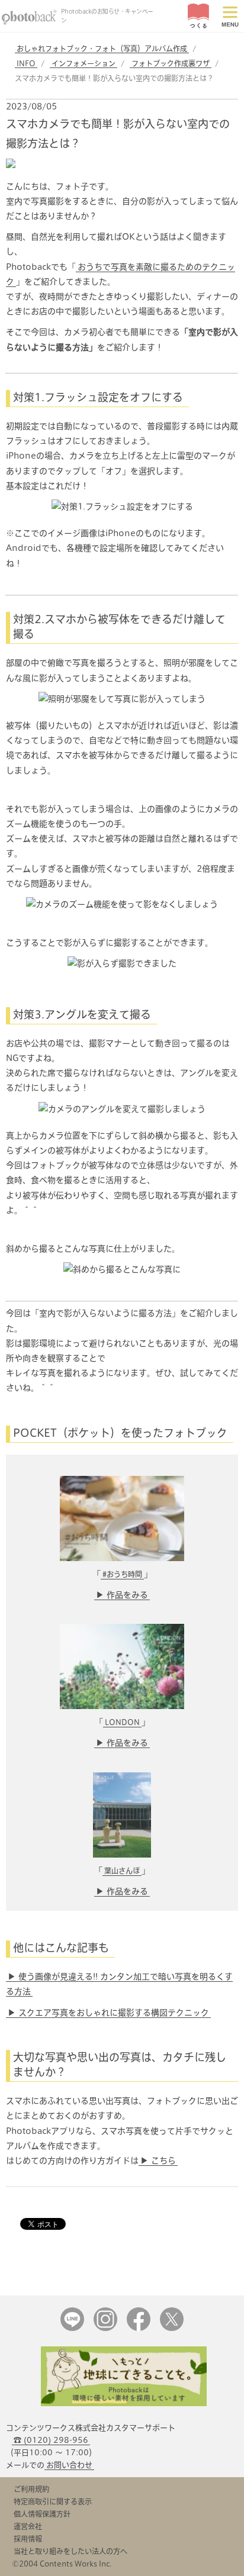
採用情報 (28, 2539)
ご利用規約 (31, 2489)
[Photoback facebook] (139, 2328)
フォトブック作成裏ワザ (171, 63)
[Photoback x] (172, 2328)
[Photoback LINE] (72, 2328)
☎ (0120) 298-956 (51, 2440)
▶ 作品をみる (122, 1595)
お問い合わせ (69, 2465)
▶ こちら (158, 2161)
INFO (26, 63)
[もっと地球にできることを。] (124, 2403)
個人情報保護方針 (42, 2514)
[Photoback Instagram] (105, 2328)
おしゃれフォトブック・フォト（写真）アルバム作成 (102, 49)
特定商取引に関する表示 (53, 2501)
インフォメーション (84, 63)
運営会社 (28, 2526)
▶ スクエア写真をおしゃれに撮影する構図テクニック (108, 2013)
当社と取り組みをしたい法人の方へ (70, 2551)
